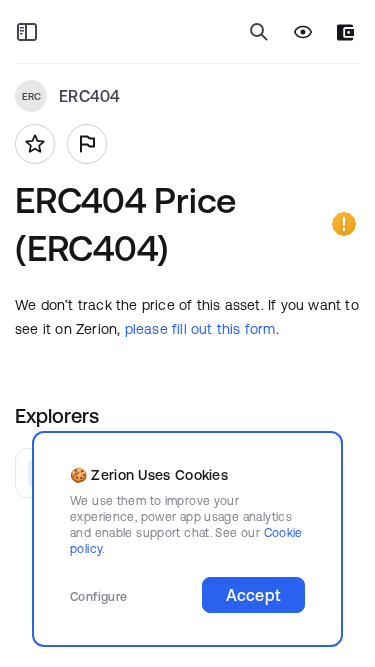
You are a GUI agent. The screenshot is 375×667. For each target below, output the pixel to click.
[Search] (259, 32)
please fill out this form (200, 329)
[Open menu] (27, 32)
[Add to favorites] (35, 144)
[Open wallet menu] (345, 32)
